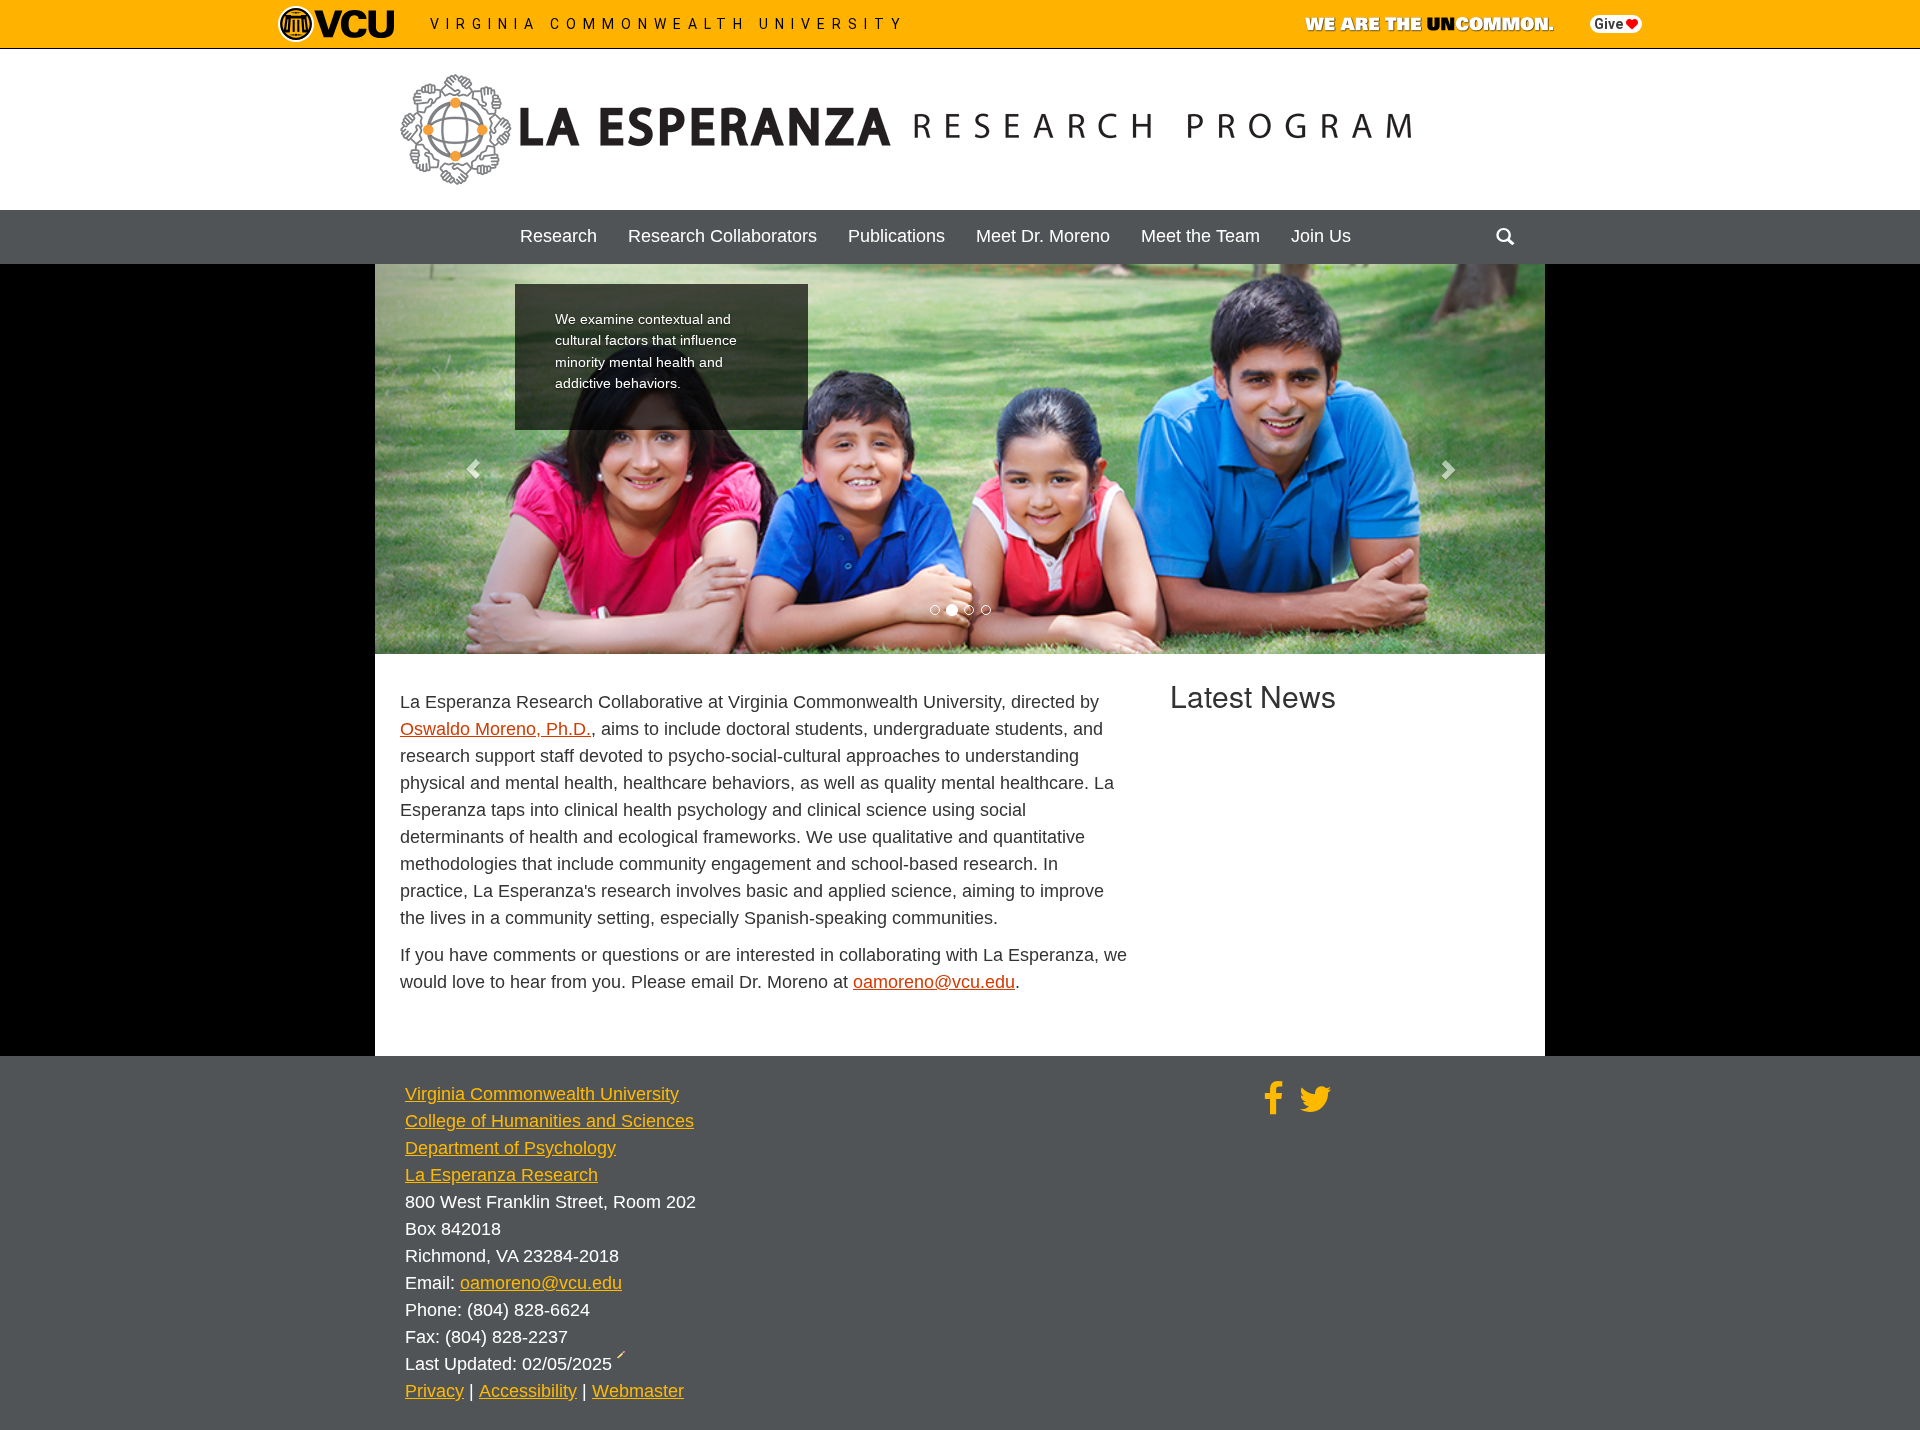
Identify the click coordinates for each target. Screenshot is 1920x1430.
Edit (624, 1361)
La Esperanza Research (501, 1175)
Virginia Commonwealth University (668, 24)
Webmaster (638, 1391)
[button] (463, 459)
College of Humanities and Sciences (549, 1121)
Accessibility (528, 1391)
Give (1610, 24)
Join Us (1321, 236)
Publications (896, 236)
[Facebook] (1273, 1106)
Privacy (434, 1391)
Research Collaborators (722, 236)
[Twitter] (1315, 1106)
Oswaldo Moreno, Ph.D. (495, 729)
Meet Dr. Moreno (1043, 236)
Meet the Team (1200, 236)
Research (558, 236)
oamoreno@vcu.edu (934, 982)
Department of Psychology (510, 1148)
